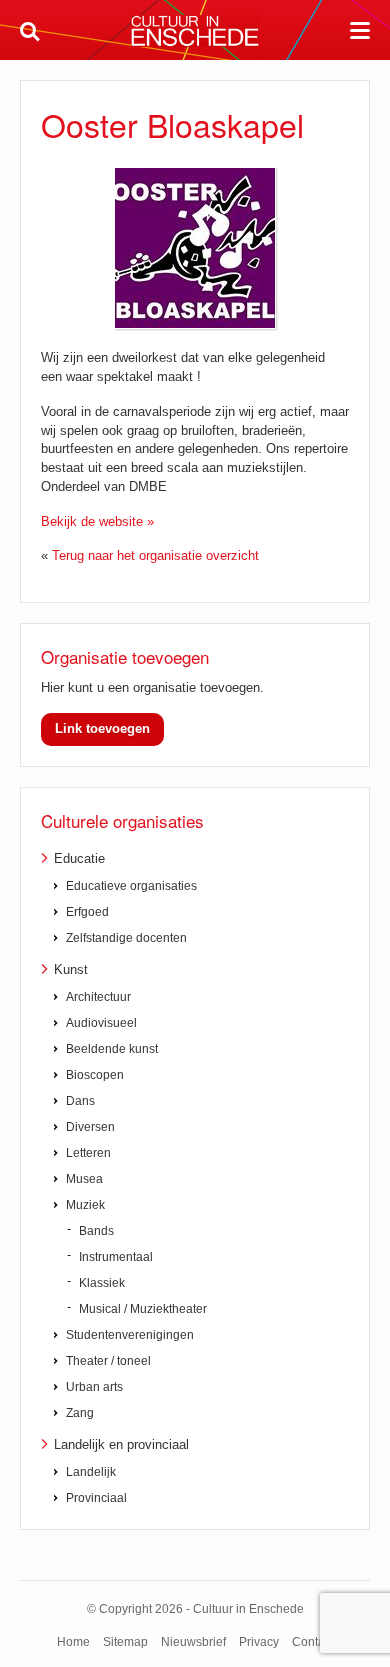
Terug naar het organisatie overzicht (155, 555)
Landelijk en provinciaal (121, 1444)
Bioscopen (95, 1075)
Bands (96, 1231)
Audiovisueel (101, 1023)
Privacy (259, 1642)
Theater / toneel (108, 1361)
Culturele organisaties (122, 820)
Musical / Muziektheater (143, 1309)
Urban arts (94, 1387)
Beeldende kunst (112, 1049)
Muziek (85, 1205)
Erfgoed (87, 912)
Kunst (71, 969)
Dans (80, 1101)
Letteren (88, 1153)
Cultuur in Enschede (195, 31)
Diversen (90, 1127)
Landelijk (91, 1472)
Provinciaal (96, 1498)
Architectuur (98, 997)
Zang (80, 1413)
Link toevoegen (102, 728)
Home (73, 1642)
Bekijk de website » (97, 521)
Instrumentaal (116, 1257)
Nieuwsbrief (193, 1642)
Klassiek (102, 1283)
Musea (84, 1179)
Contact (313, 1642)
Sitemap (125, 1642)
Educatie (79, 858)
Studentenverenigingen (130, 1335)
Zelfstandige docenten (126, 938)
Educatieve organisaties (131, 886)
